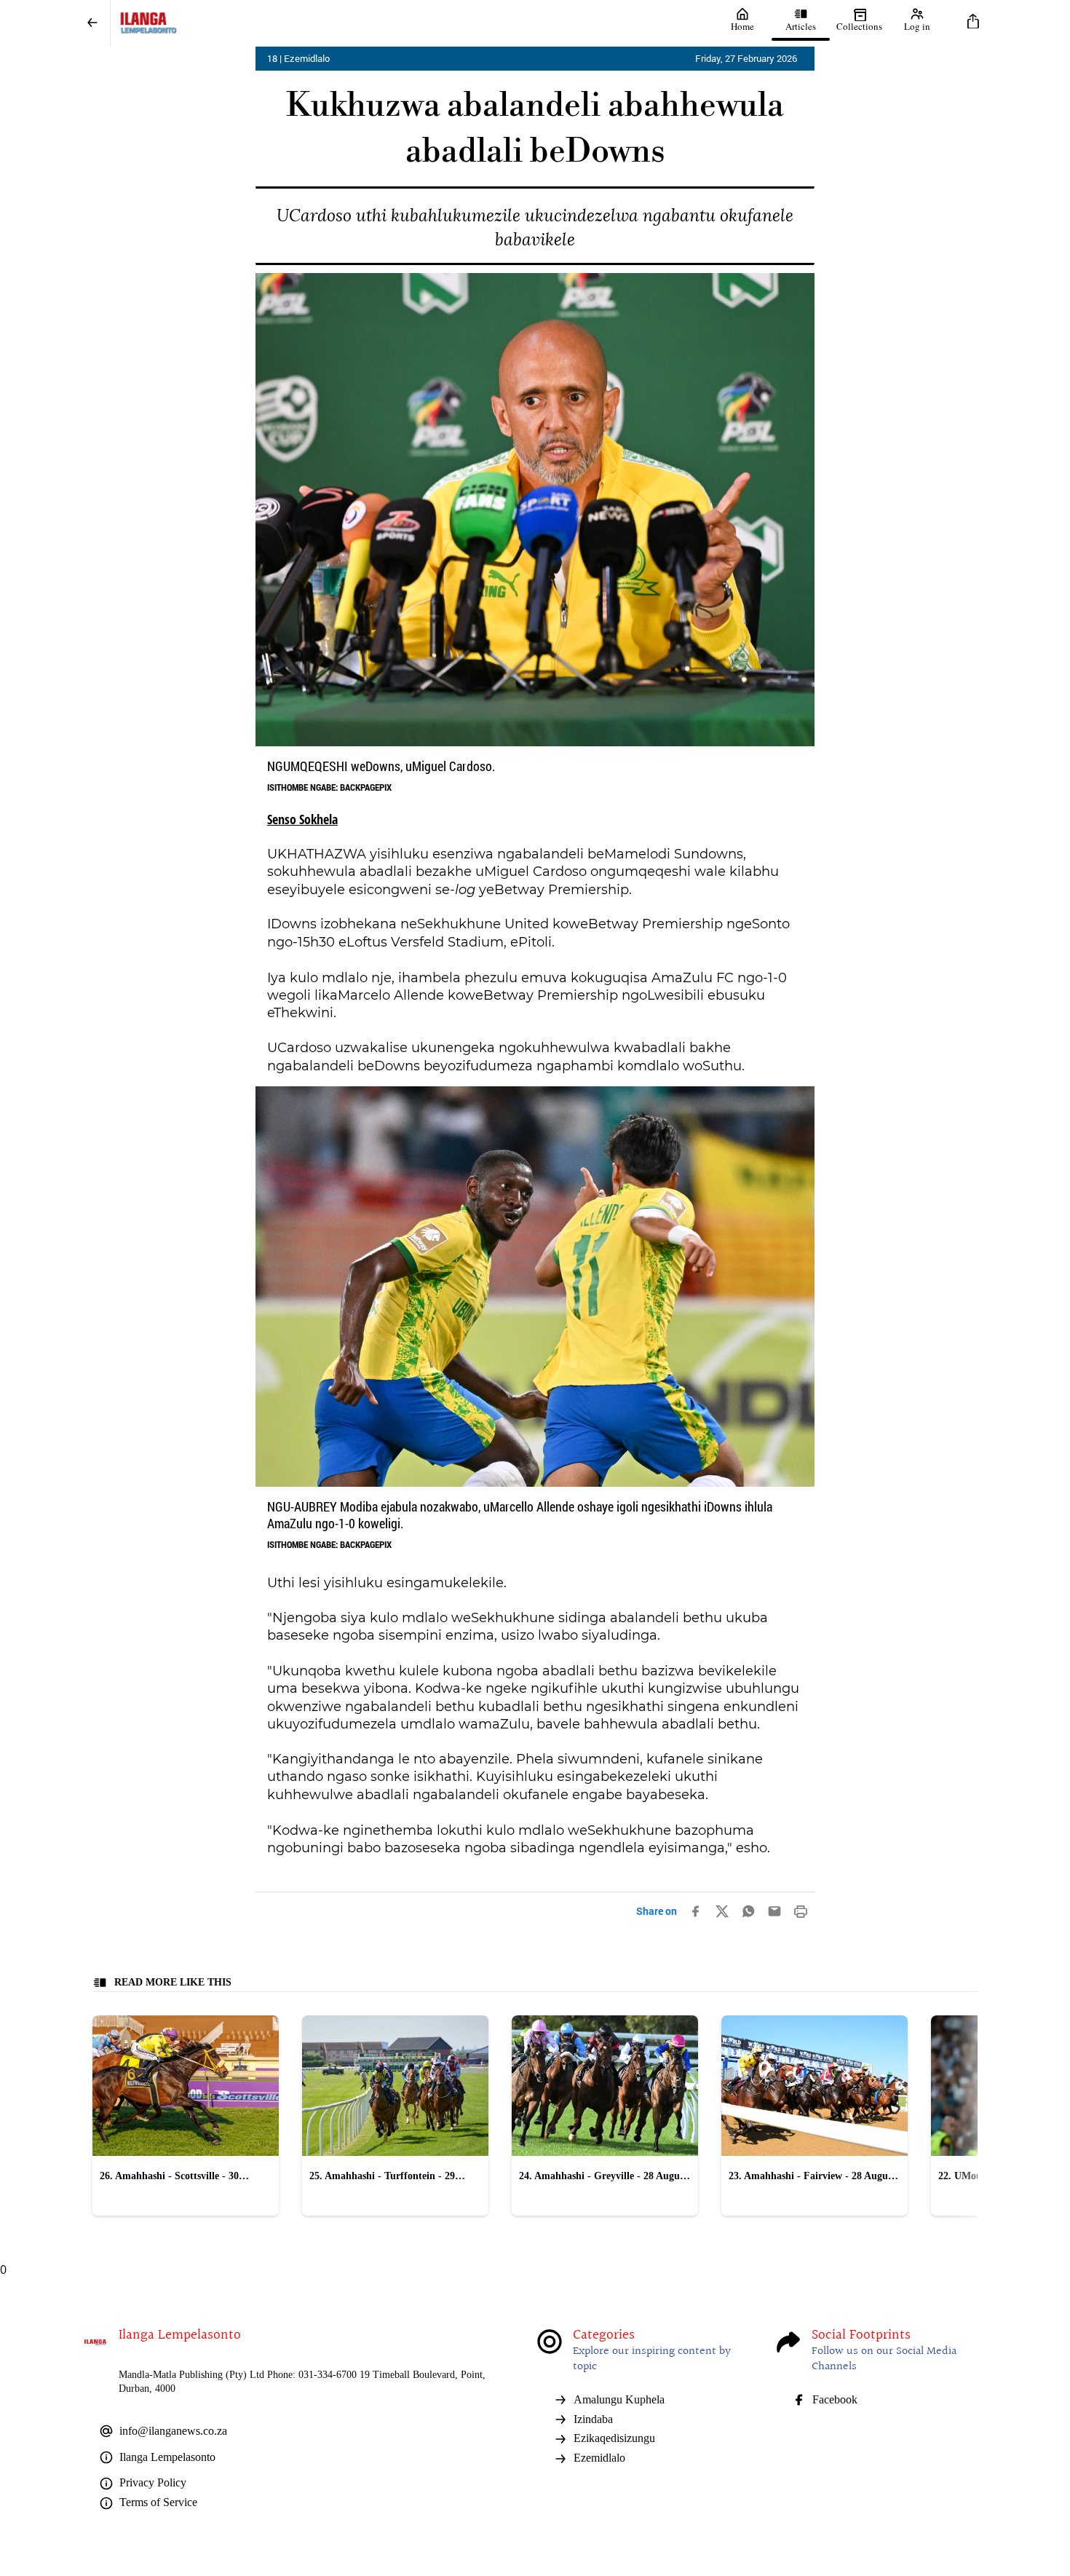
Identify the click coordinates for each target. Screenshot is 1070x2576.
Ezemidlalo (599, 2458)
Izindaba (593, 2419)
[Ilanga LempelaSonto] (412, 23)
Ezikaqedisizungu (614, 2438)
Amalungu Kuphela (619, 2399)
